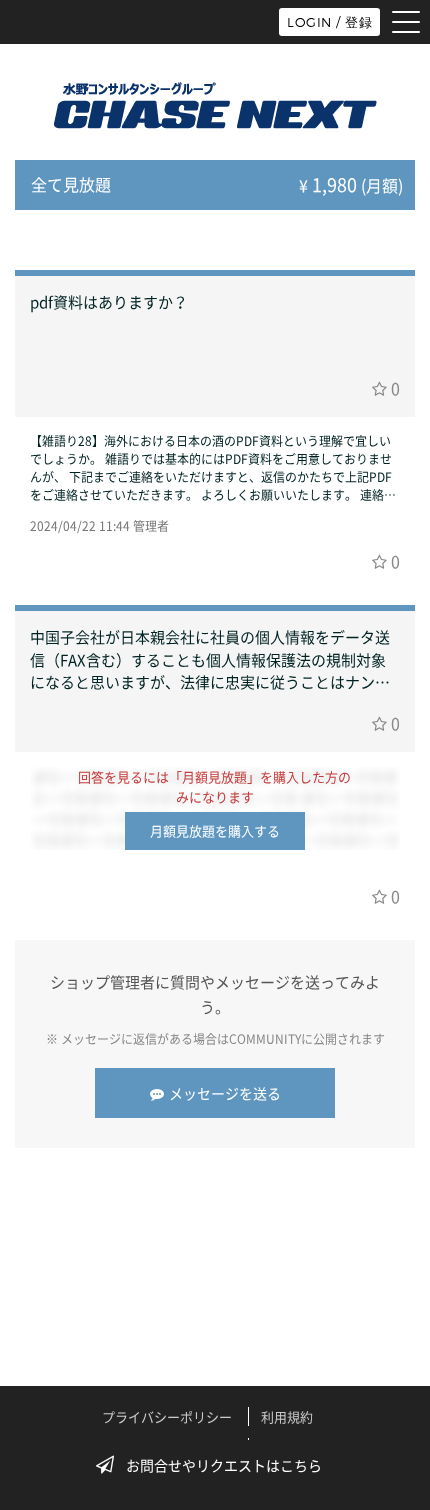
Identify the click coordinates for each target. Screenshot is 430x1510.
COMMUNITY (265, 1039)
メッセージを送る (225, 1093)
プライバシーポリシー (167, 1416)
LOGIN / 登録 (329, 22)
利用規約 (287, 1416)
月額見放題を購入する (215, 830)
